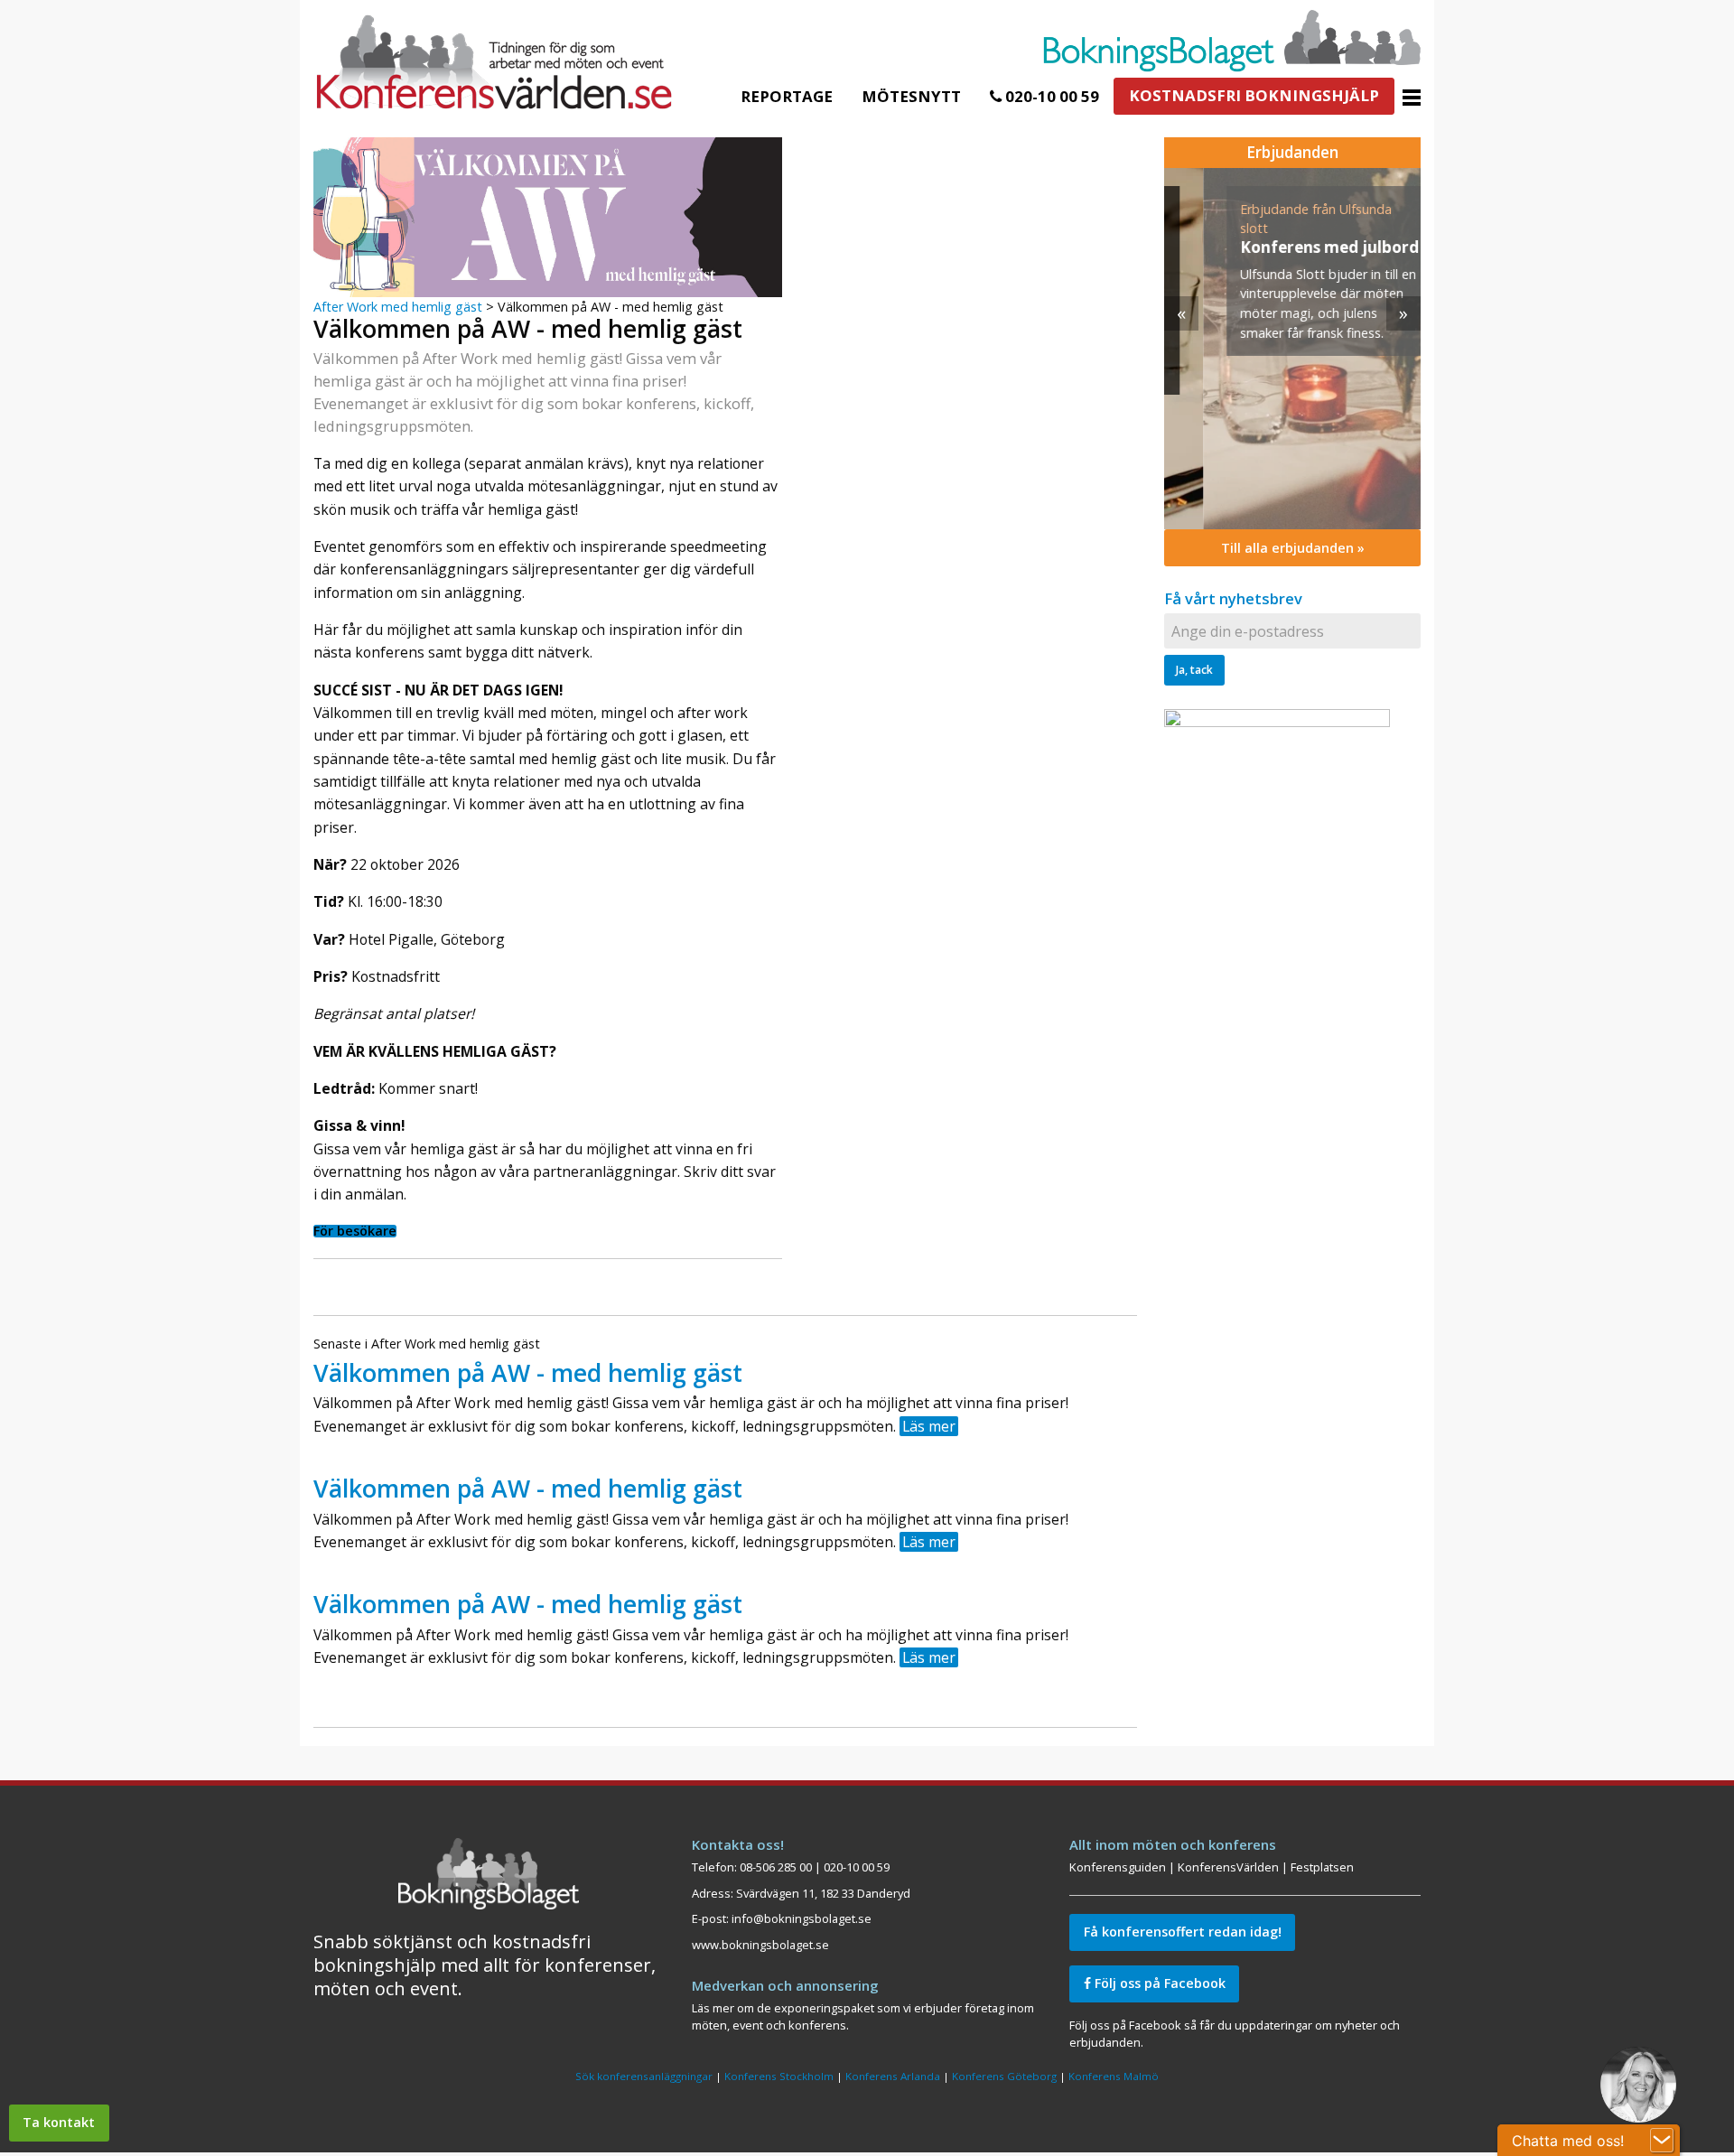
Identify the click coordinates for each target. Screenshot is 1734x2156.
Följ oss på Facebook (1158, 1983)
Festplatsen (1322, 1867)
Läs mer (929, 1426)
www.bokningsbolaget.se (760, 1945)
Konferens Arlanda (893, 2076)
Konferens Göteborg (1004, 2076)
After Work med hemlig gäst (398, 307)
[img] (1292, 349)
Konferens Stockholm (779, 2076)
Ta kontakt (59, 2122)
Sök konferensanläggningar (644, 2076)
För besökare (355, 1231)
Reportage (787, 96)
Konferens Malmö (1114, 2076)
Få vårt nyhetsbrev (1233, 598)
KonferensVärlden (1228, 1867)
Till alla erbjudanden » (1293, 548)
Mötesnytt (911, 96)
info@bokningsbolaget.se (802, 1918)
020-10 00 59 (1050, 96)
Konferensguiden (1118, 1867)
